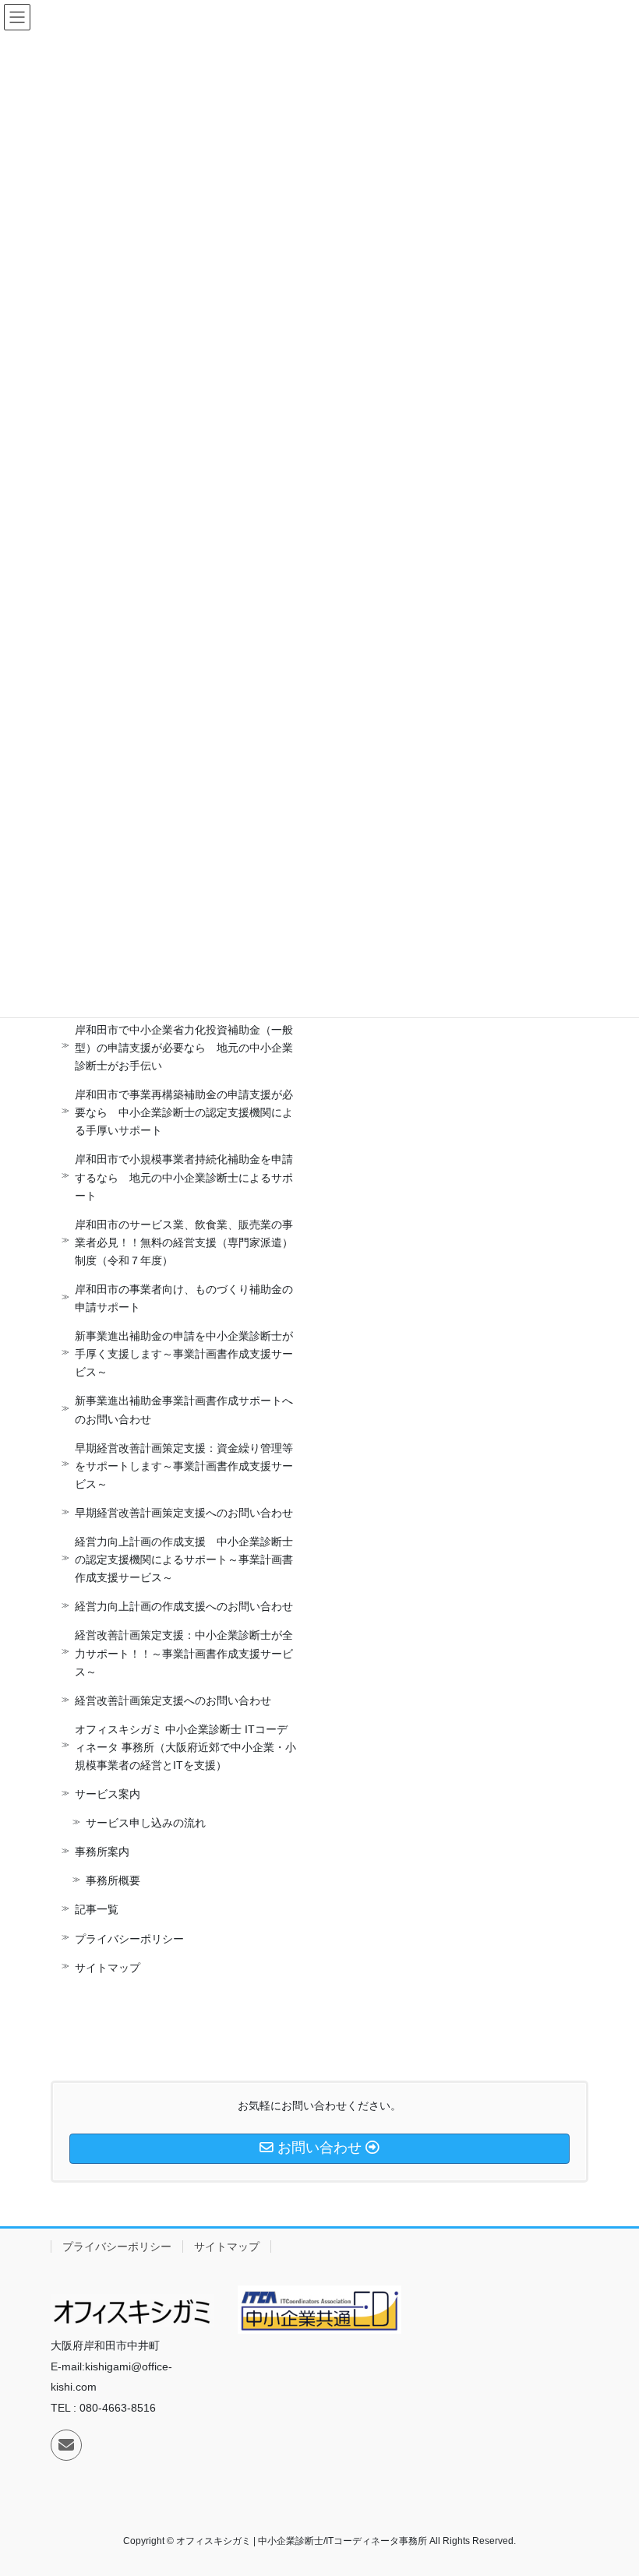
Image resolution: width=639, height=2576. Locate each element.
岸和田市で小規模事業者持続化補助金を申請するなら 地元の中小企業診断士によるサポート (184, 1177)
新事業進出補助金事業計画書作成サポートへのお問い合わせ (184, 1410)
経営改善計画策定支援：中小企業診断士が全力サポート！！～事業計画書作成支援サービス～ (184, 1653)
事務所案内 (102, 1852)
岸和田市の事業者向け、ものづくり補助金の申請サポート (184, 1298)
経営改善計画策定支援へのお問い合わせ (173, 1700)
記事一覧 (97, 1909)
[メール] (66, 2445)
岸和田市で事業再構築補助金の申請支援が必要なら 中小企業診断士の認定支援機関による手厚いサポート (184, 1112)
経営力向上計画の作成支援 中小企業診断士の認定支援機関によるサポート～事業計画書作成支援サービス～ (184, 1559)
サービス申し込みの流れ (146, 1823)
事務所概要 (113, 1880)
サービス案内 (108, 1794)
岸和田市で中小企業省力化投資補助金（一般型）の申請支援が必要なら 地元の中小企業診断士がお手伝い (184, 1048)
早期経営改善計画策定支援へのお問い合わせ (184, 1513)
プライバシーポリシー (129, 1939)
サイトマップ (108, 1968)
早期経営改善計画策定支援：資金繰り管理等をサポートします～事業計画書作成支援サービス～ (184, 1466)
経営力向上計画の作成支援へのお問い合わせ (184, 1606)
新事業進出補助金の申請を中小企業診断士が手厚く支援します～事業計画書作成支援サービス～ (184, 1354)
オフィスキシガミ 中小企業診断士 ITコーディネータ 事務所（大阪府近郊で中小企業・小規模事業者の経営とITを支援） (185, 1747)
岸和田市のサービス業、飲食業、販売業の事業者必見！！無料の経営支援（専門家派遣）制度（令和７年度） (184, 1242)
